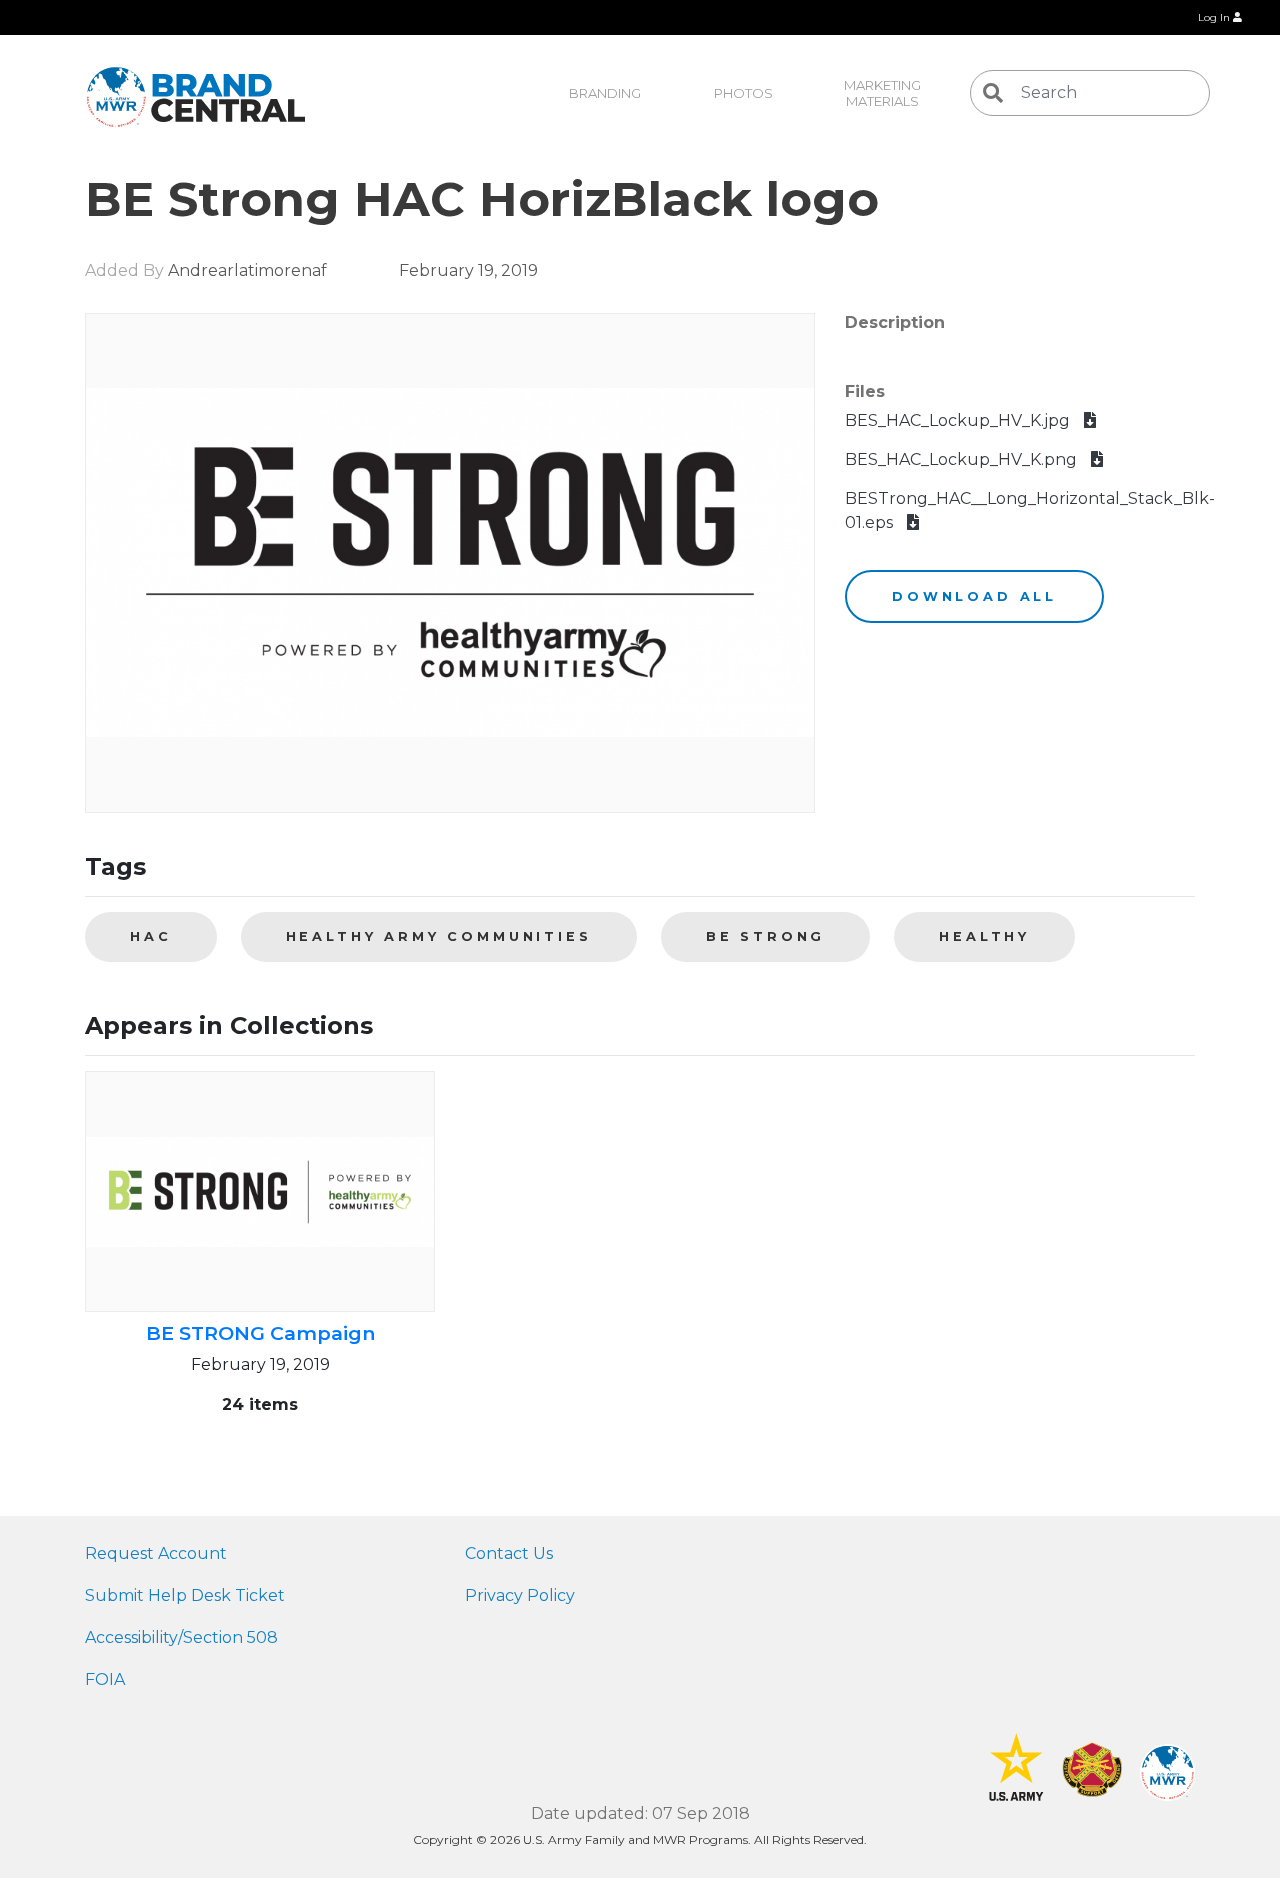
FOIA (105, 1679)
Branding (605, 93)
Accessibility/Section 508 (181, 1637)
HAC (151, 936)
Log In (1215, 17)
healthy (984, 936)
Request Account (156, 1553)
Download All (974, 596)
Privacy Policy (520, 1595)
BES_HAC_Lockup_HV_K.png (963, 459)
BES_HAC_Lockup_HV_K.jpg (959, 420)
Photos (743, 93)
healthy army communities (439, 936)
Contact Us (509, 1553)
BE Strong (766, 936)
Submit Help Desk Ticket (185, 1595)
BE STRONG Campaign (260, 1333)
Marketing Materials (884, 93)
